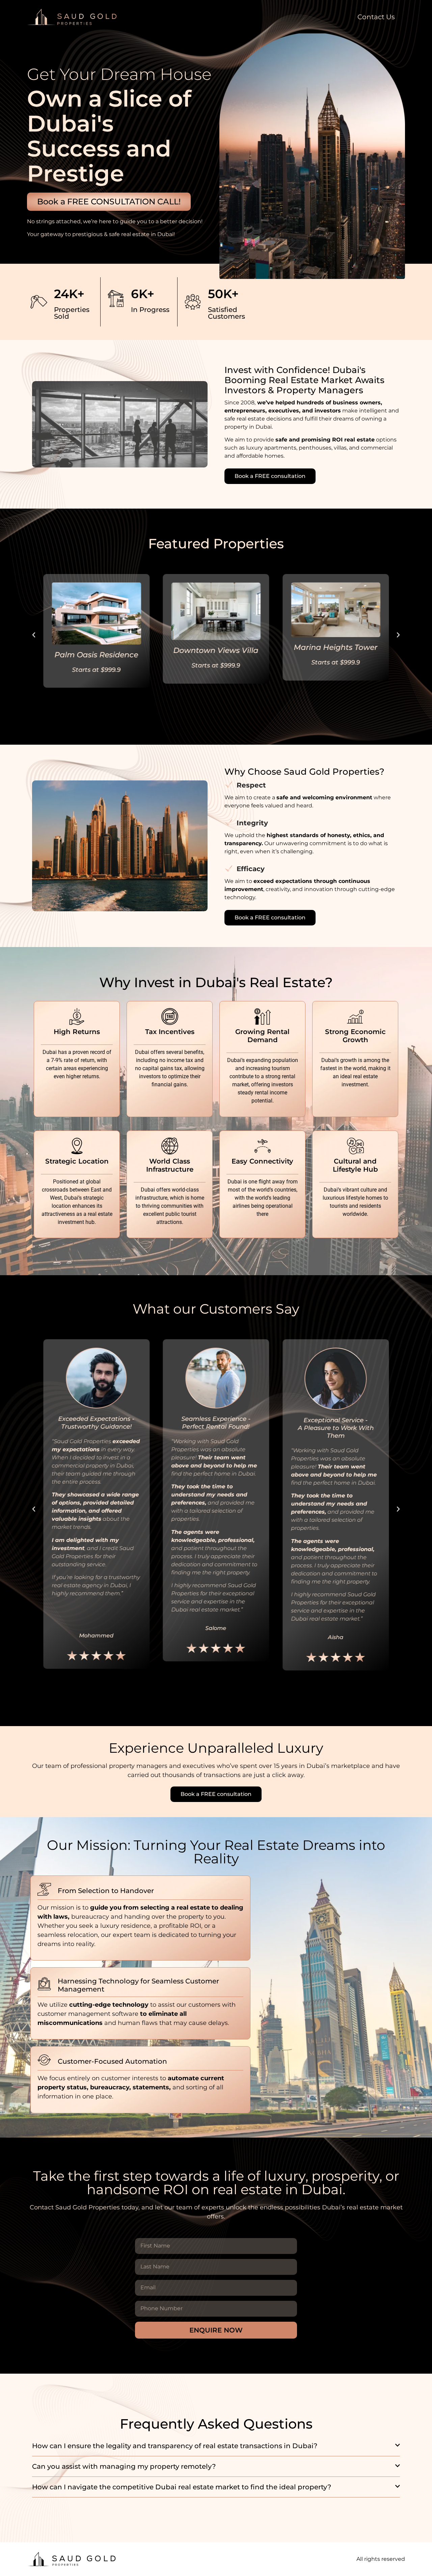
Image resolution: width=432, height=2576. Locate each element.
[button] (34, 635)
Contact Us (376, 17)
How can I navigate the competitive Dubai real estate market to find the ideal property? (182, 2487)
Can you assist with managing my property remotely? (124, 2466)
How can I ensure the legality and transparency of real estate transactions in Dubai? (175, 2446)
